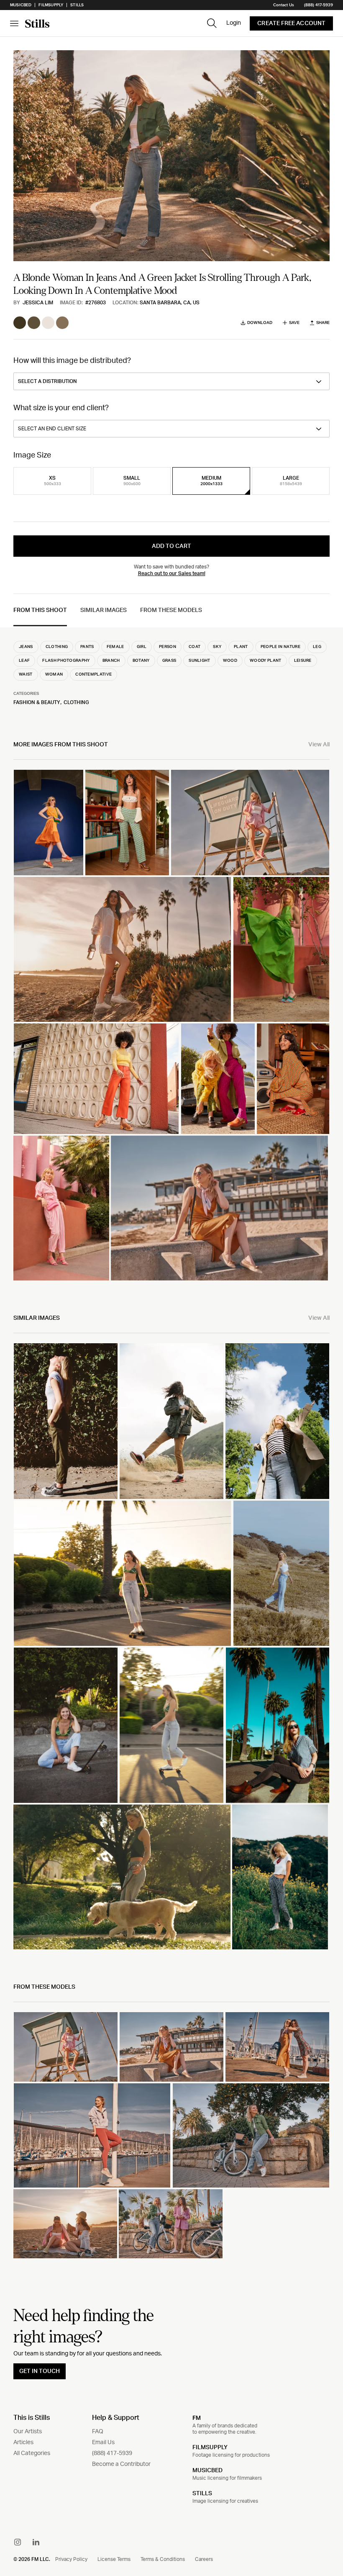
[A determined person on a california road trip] (171, 1421)
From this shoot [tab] (40, 610)
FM (197, 2418)
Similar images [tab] (104, 610)
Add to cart (171, 546)
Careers (204, 2559)
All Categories (32, 2453)
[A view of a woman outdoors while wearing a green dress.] (281, 949)
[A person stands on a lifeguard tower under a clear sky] (250, 823)
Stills (77, 5)
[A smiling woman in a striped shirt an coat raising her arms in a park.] (277, 1421)
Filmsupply (51, 5)
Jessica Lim (38, 303)
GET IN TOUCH (40, 2371)
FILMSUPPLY (210, 2447)
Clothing (76, 702)
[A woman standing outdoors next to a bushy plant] (66, 1421)
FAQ (98, 2432)
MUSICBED (207, 2471)
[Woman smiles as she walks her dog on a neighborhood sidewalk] (122, 1877)
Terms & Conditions (163, 2559)
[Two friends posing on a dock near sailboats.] (277, 2047)
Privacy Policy (71, 2559)
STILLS (202, 2494)
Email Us (103, 2442)
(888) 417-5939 (319, 5)
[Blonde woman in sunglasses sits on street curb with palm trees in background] (278, 1725)
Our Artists (28, 2432)
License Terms (114, 2559)
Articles (23, 2442)
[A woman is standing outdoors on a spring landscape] (280, 1877)
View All (319, 745)
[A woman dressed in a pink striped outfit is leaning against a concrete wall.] (61, 1208)
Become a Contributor (121, 2464)
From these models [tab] (171, 610)
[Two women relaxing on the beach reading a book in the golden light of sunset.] (65, 2224)
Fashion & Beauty (37, 702)
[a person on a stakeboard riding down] (171, 1725)
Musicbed (21, 5)
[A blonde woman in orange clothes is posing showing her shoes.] (49, 823)
